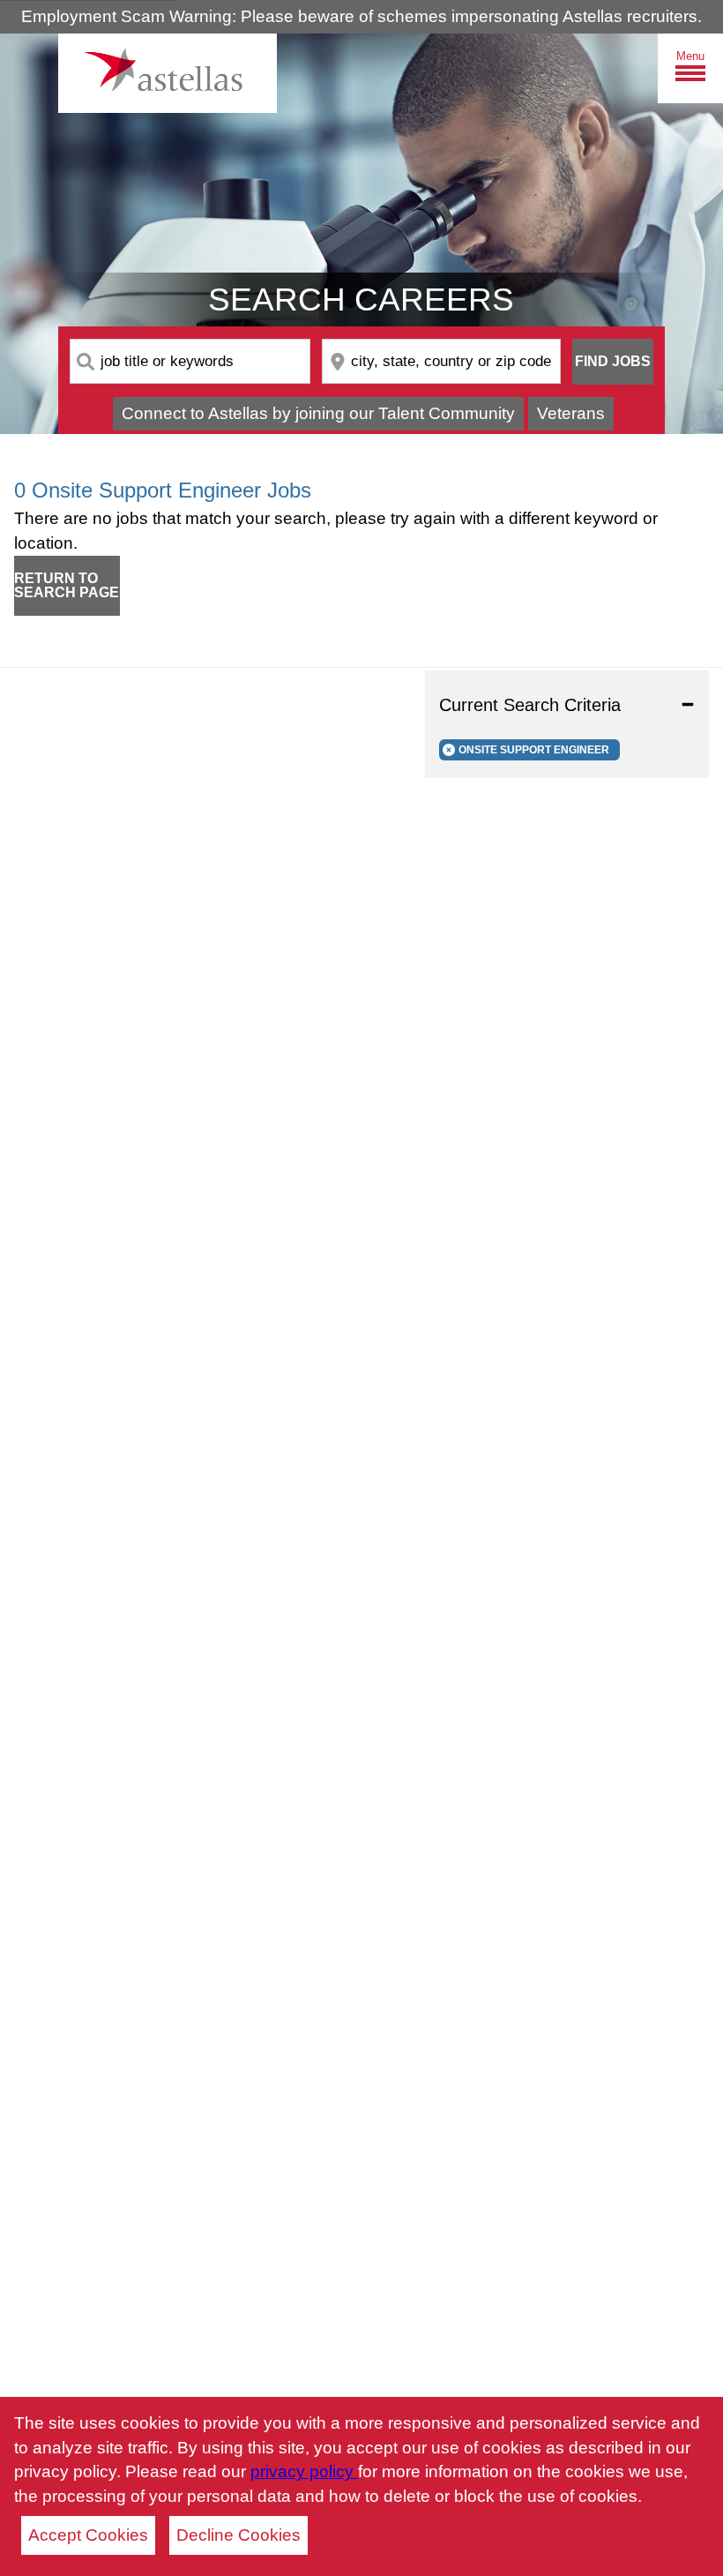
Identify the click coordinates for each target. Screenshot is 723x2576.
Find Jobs (613, 361)
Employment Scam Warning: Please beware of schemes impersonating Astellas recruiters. (361, 16)
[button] (567, 705)
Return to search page (67, 585)
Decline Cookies (239, 2535)
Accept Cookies (88, 2535)
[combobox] (190, 361)
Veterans (571, 413)
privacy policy (304, 2471)
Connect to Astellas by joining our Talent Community (318, 413)
